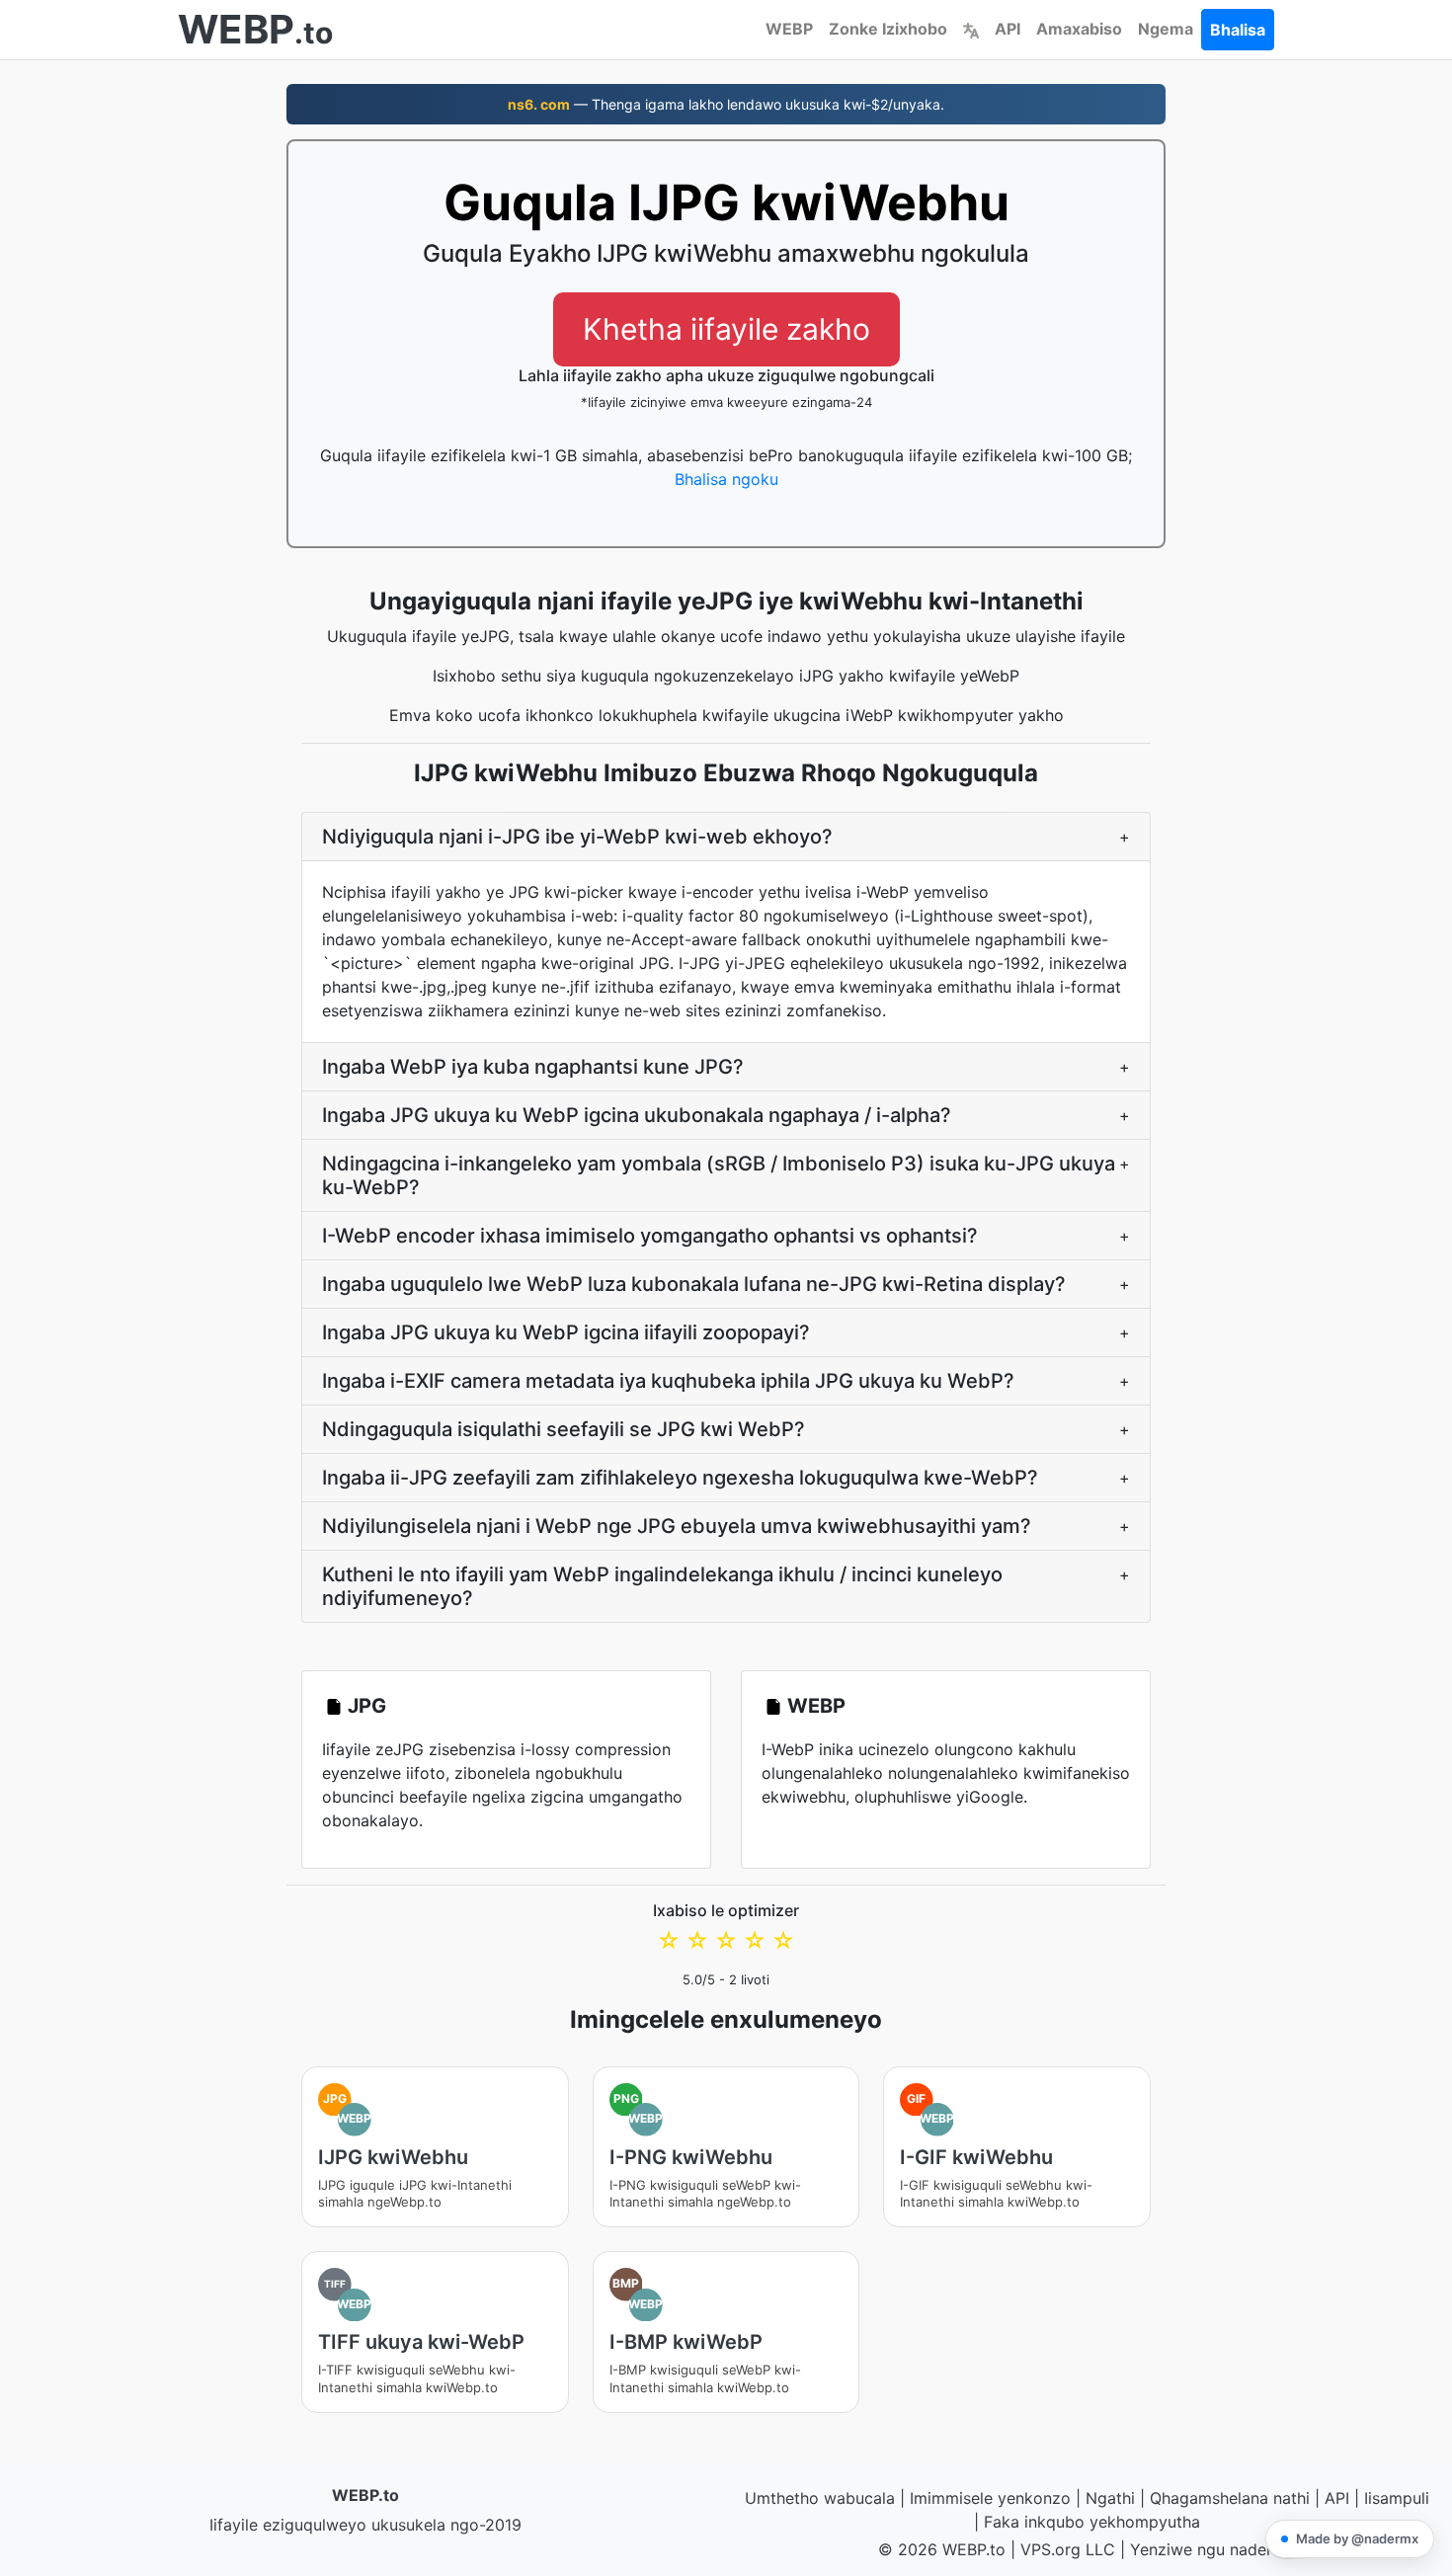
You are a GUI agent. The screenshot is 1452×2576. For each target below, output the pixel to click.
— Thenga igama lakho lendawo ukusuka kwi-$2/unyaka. (726, 104)
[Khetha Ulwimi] (971, 29)
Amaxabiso (1079, 29)
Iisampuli (1397, 2498)
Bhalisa (1238, 30)
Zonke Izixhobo (888, 29)
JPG (367, 1706)
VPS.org (1050, 2549)
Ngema (1166, 29)
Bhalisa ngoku (726, 479)
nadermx (1262, 2549)
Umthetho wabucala (820, 2498)
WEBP (789, 29)
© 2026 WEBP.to (942, 2549)
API (1008, 29)
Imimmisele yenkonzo (990, 2498)
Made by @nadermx (1357, 2538)
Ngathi (1110, 2498)
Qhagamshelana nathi (1230, 2498)
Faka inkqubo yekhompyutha (1092, 2522)
